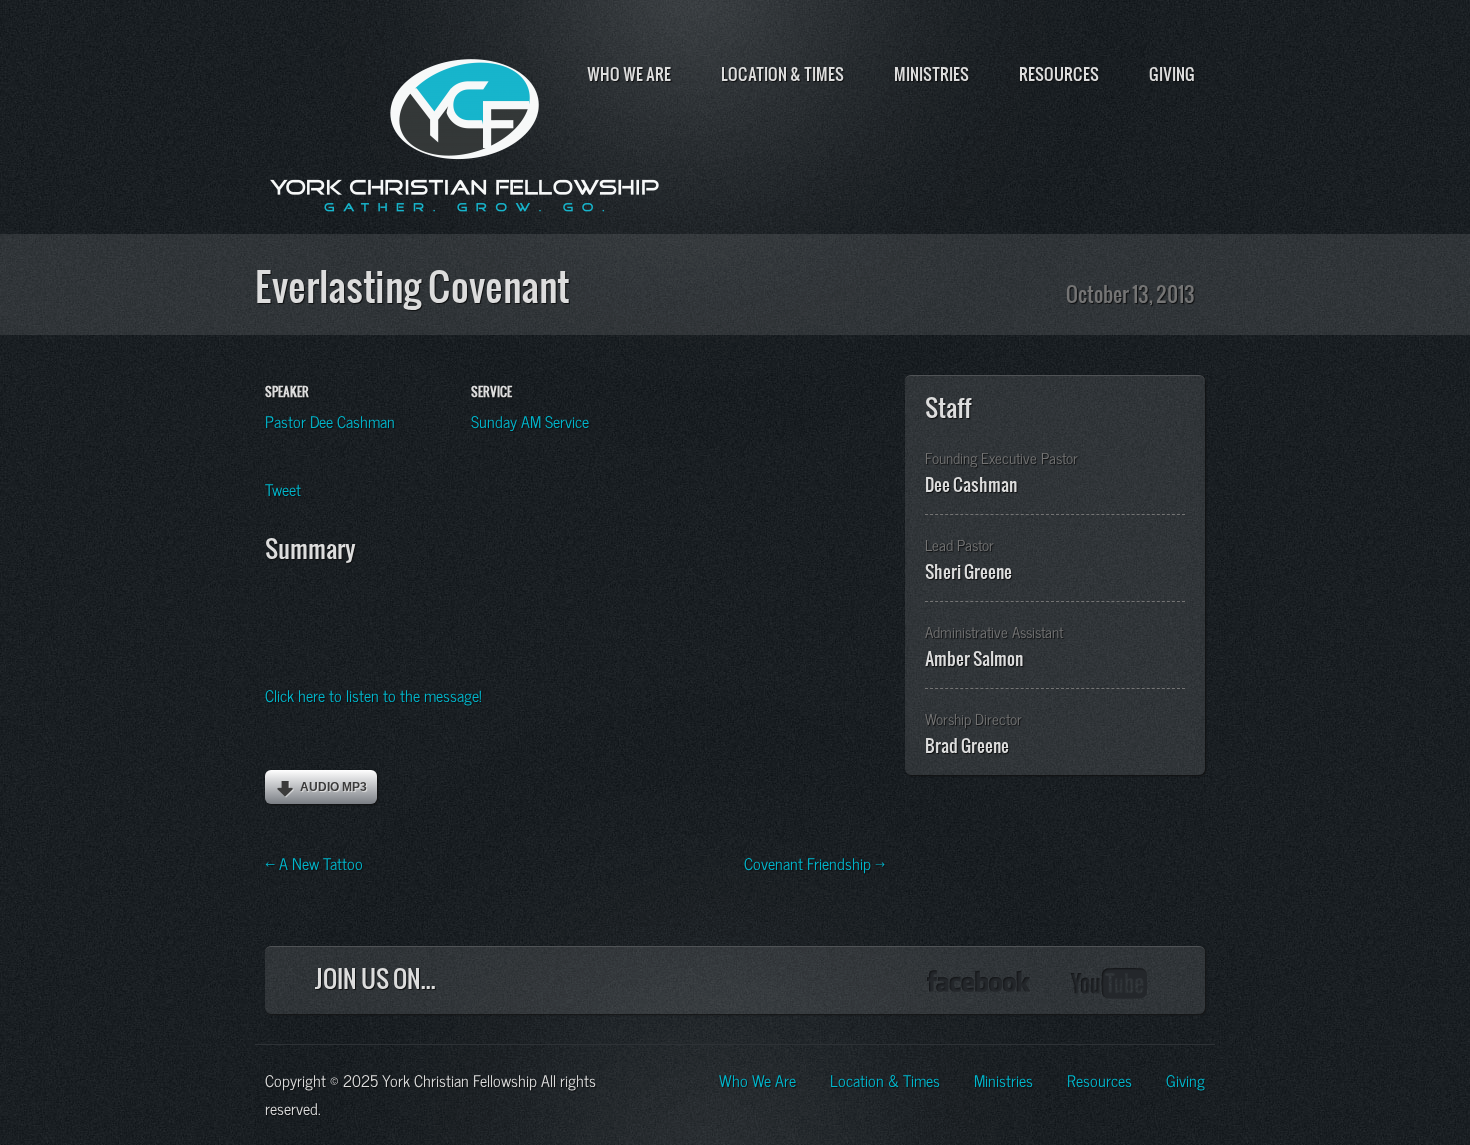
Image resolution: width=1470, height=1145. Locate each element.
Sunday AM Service (530, 420)
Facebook (978, 983)
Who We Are (629, 74)
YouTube (1110, 983)
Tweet (283, 488)
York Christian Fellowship (465, 131)
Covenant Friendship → (814, 862)
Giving (1172, 74)
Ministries (931, 74)
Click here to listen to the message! (373, 694)
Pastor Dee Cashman (330, 420)
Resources (1059, 74)
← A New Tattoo (314, 862)
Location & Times (782, 74)
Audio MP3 (333, 787)
